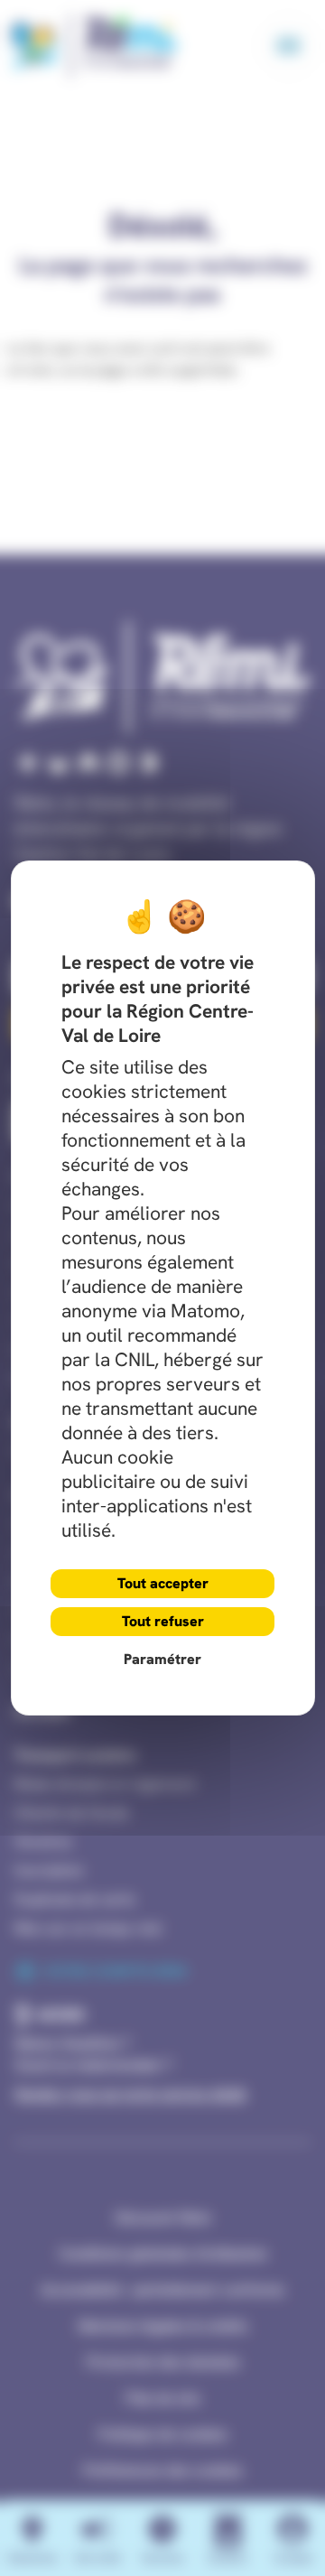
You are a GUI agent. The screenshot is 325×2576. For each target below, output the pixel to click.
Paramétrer (162, 1659)
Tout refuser (163, 1621)
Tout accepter (163, 1583)
